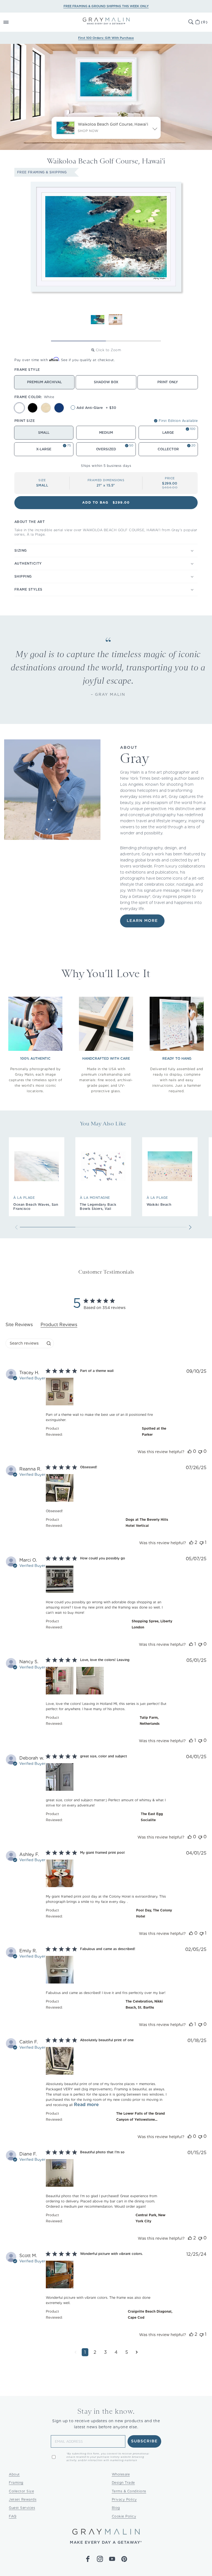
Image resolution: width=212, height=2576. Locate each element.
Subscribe (145, 2441)
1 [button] (85, 2352)
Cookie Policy (124, 2516)
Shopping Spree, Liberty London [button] (152, 1624)
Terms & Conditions (129, 2491)
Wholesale (121, 2474)
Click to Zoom (108, 350)
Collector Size (21, 2491)
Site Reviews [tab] (19, 1325)
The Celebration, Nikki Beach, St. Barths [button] (144, 2004)
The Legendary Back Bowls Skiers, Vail (98, 1207)
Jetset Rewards (23, 2499)
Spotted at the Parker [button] (154, 1431)
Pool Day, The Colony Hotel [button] (154, 1913)
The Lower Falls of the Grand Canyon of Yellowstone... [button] (141, 2116)
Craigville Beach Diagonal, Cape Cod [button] (150, 2314)
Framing (16, 2483)
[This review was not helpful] (200, 1451)
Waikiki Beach (159, 1204)
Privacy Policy (124, 2499)
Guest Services (22, 2508)
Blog (116, 2508)
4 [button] (116, 2352)
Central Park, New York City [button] (150, 2218)
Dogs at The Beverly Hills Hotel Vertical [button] (147, 1523)
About (14, 2474)
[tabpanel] (106, 1867)
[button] (12, 22)
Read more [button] (86, 2105)
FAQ (13, 2516)
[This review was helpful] (190, 1451)
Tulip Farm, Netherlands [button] (150, 1721)
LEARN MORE (142, 921)
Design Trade (123, 2483)
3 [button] (105, 2352)
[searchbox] (25, 1343)
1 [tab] (79, 341)
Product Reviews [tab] (59, 1325)
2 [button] (95, 2352)
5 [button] (127, 2352)
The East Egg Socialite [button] (152, 1817)
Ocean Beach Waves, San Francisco (36, 1207)
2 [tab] (133, 341)
